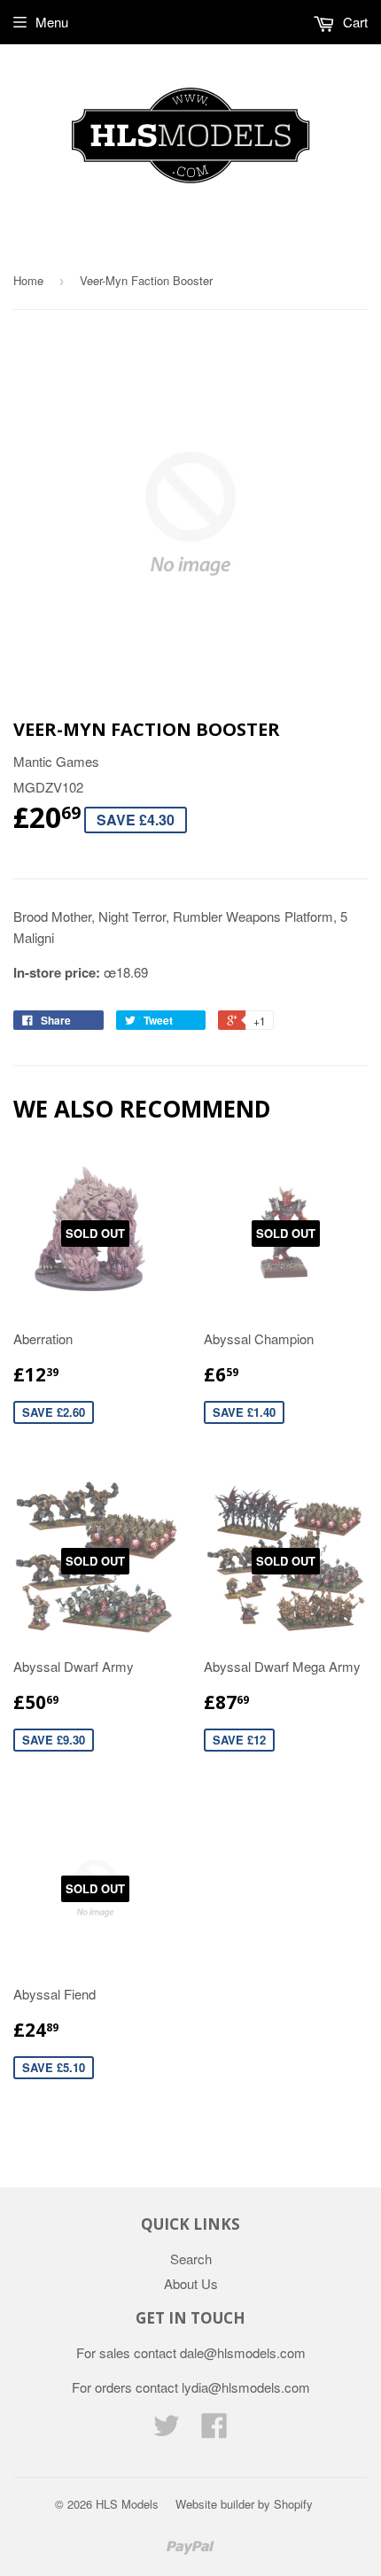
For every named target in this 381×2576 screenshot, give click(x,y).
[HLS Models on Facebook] (214, 2430)
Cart (354, 22)
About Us (191, 2283)
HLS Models (127, 2504)
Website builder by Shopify (244, 2504)
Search (191, 2259)
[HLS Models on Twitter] (167, 2430)
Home (28, 280)
